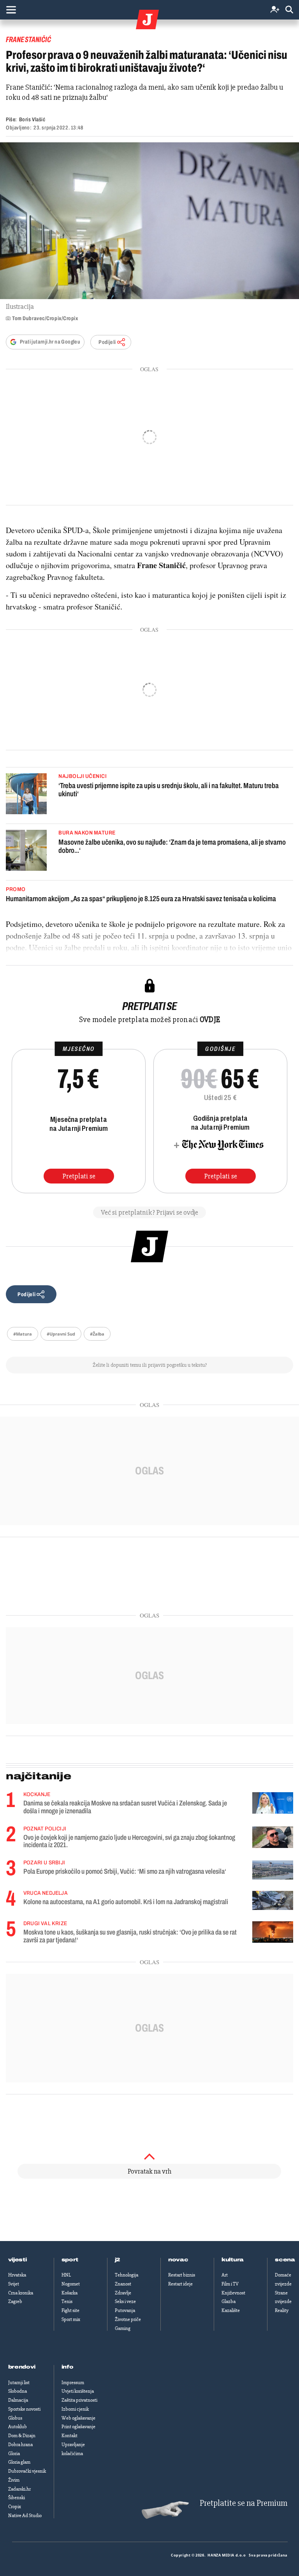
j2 (118, 2260)
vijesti (18, 2260)
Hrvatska (17, 2275)
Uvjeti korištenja (78, 2391)
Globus (15, 2418)
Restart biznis (182, 2275)
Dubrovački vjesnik (27, 2471)
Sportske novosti (24, 2409)
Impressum (73, 2383)
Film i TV (230, 2284)
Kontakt (69, 2436)
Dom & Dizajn (22, 2436)
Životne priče (128, 2319)
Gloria (14, 2454)
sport (70, 2260)
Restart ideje (180, 2284)
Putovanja (125, 2310)
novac (178, 2260)
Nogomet (71, 2284)
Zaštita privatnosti (79, 2400)
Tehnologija (127, 2275)
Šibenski (17, 2498)
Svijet (14, 2284)
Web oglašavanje (78, 2418)
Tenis (67, 2301)
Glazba (229, 2301)
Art (225, 2275)
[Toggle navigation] (11, 10)
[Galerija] (149, 221)
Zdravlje (123, 2293)
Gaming (123, 2328)
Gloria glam (19, 2462)
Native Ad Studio (25, 2516)
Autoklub (18, 2427)
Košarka (69, 2293)
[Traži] (289, 10)
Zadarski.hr (19, 2489)
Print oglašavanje (78, 2427)
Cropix (15, 2507)
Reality (282, 2310)
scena (285, 2260)
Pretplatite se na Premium (244, 2503)
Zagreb (15, 2301)
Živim (14, 2480)
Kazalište (231, 2310)
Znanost (123, 2284)
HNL (66, 2275)
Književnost (233, 2293)
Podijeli (107, 342)
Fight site (70, 2310)
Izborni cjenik (75, 2409)
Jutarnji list (19, 2383)
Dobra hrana (20, 2445)
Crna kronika (21, 2293)
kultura (233, 2260)
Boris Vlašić (32, 120)
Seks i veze (125, 2301)
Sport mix (71, 2319)
